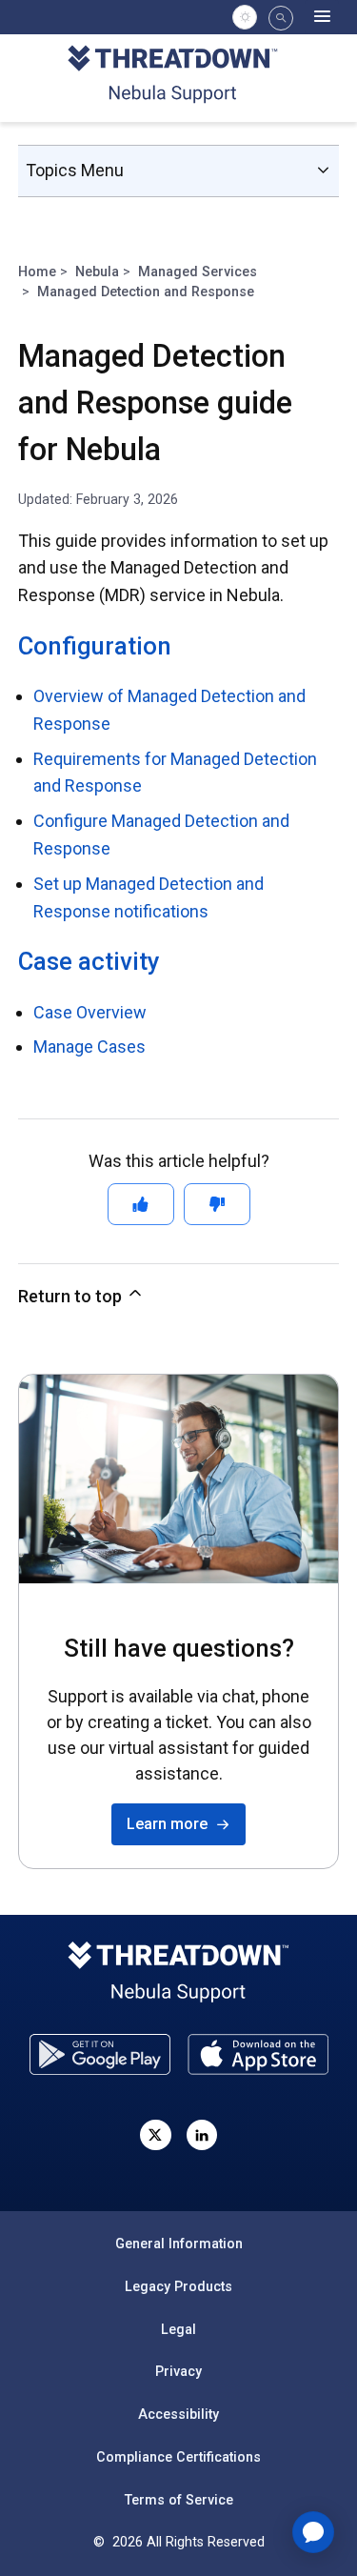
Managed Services (198, 272)
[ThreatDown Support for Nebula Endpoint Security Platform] (178, 77)
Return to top (72, 1296)
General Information (179, 2244)
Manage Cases (89, 1046)
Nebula (97, 272)
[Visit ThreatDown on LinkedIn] (202, 2135)
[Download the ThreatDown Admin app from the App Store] (258, 2054)
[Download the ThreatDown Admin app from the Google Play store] (100, 2054)
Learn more (171, 1824)
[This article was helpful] (141, 1204)
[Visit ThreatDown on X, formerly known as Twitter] (155, 2135)
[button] (281, 18)
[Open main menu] (322, 17)
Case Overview (90, 1012)
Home (37, 272)
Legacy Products (178, 2286)
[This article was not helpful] (217, 1204)
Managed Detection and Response (146, 292)
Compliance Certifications (178, 2457)
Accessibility (178, 2414)
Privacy (178, 2371)
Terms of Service (179, 2500)
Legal (178, 2329)
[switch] (245, 17)
